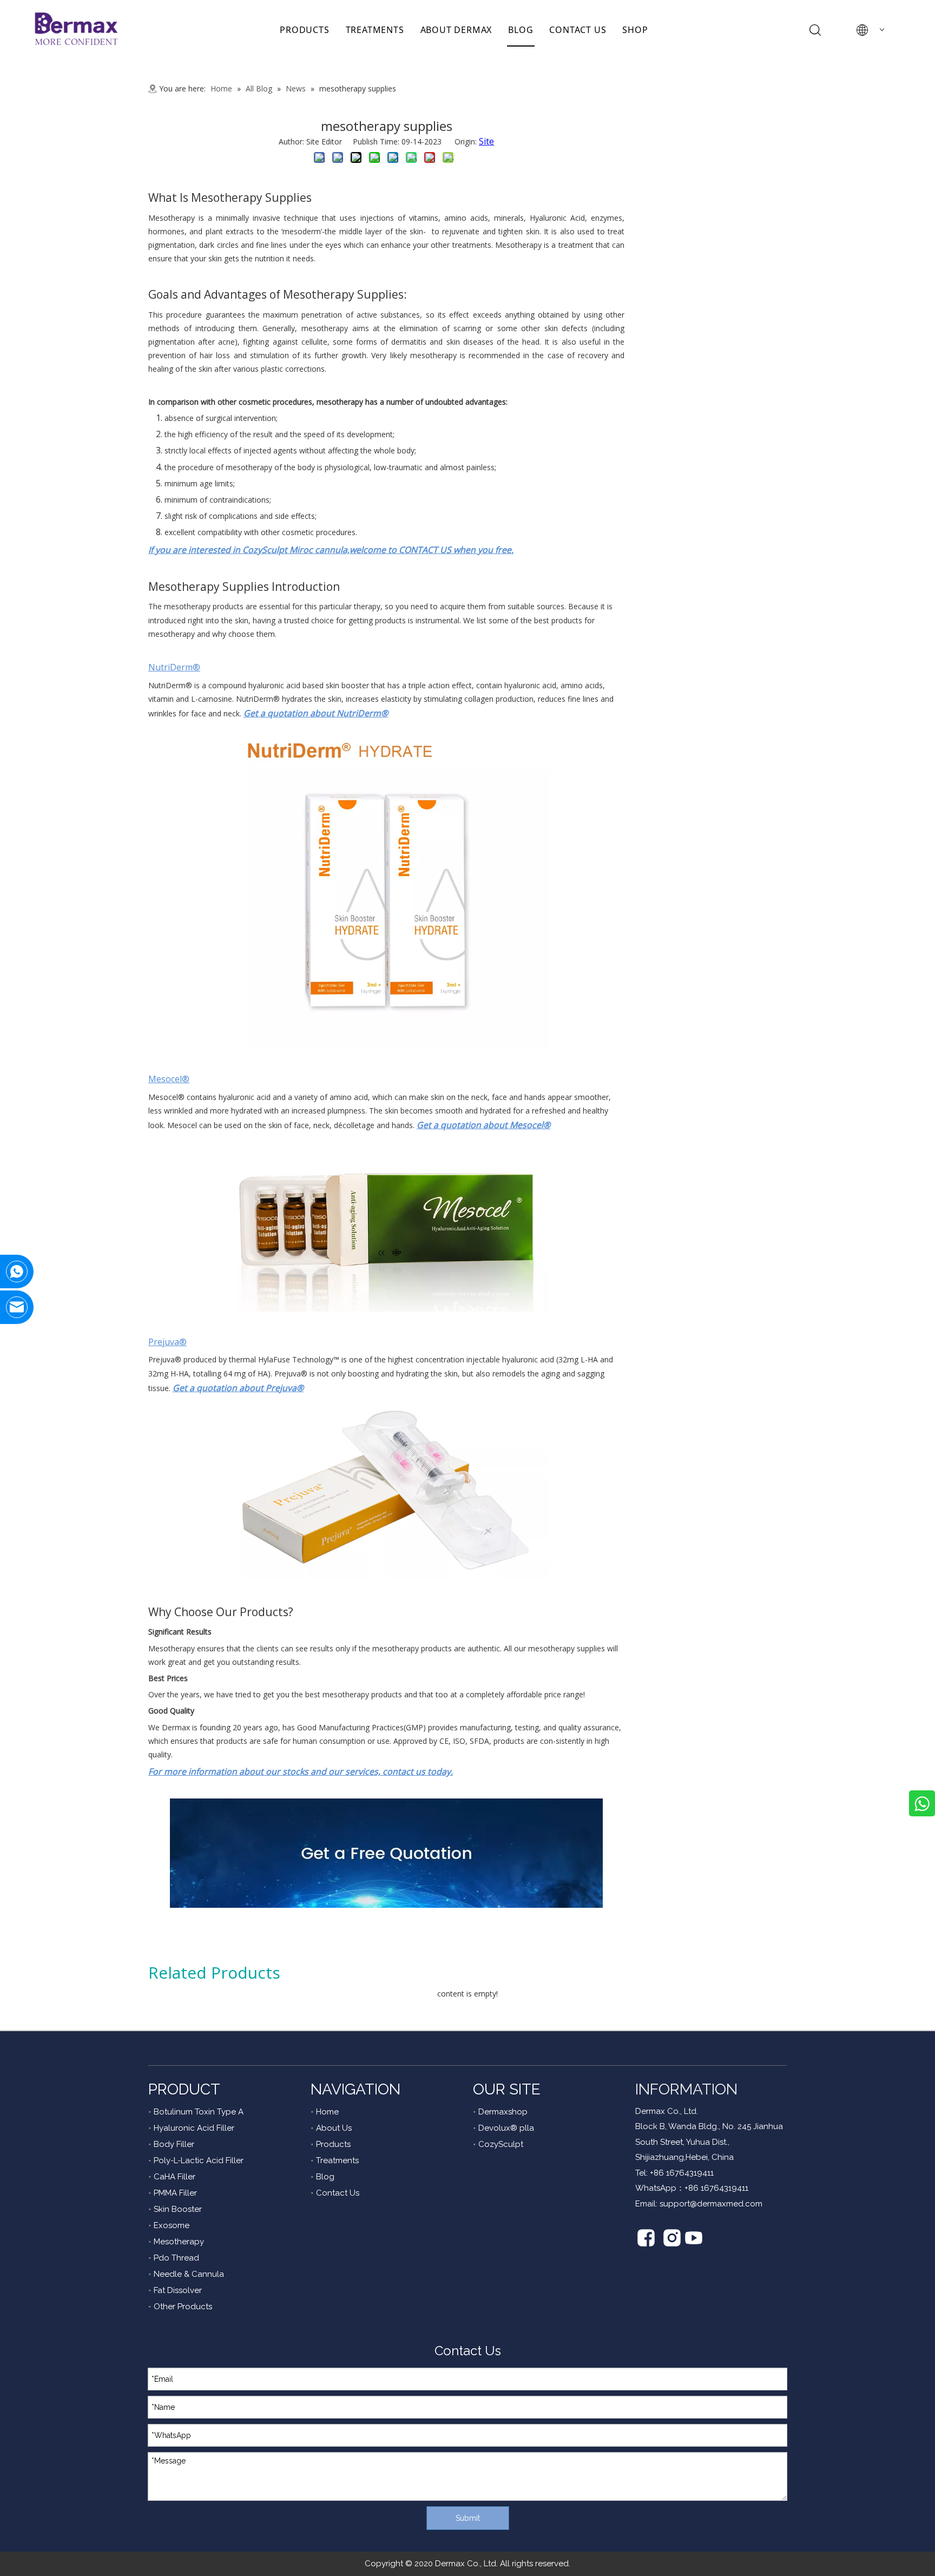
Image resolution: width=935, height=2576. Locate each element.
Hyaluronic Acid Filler (194, 2128)
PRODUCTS (304, 30)
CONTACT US (578, 30)
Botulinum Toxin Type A (199, 2112)
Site (486, 141)
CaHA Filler (175, 2177)
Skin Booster (178, 2209)
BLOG (521, 30)
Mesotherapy (179, 2242)
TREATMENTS (375, 30)
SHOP (635, 30)
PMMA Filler (175, 2193)
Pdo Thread (176, 2258)
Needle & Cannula (189, 2274)
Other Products (183, 2307)
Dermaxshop (503, 2112)
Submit (468, 2518)
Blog (325, 2177)
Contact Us (338, 2193)
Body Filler (174, 2144)
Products (333, 2144)
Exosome (172, 2225)
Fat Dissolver (178, 2290)
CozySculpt (501, 2144)
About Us (334, 2128)
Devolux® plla (506, 2128)
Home (327, 2112)
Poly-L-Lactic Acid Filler (199, 2160)
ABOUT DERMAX (456, 30)
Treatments (337, 2160)
